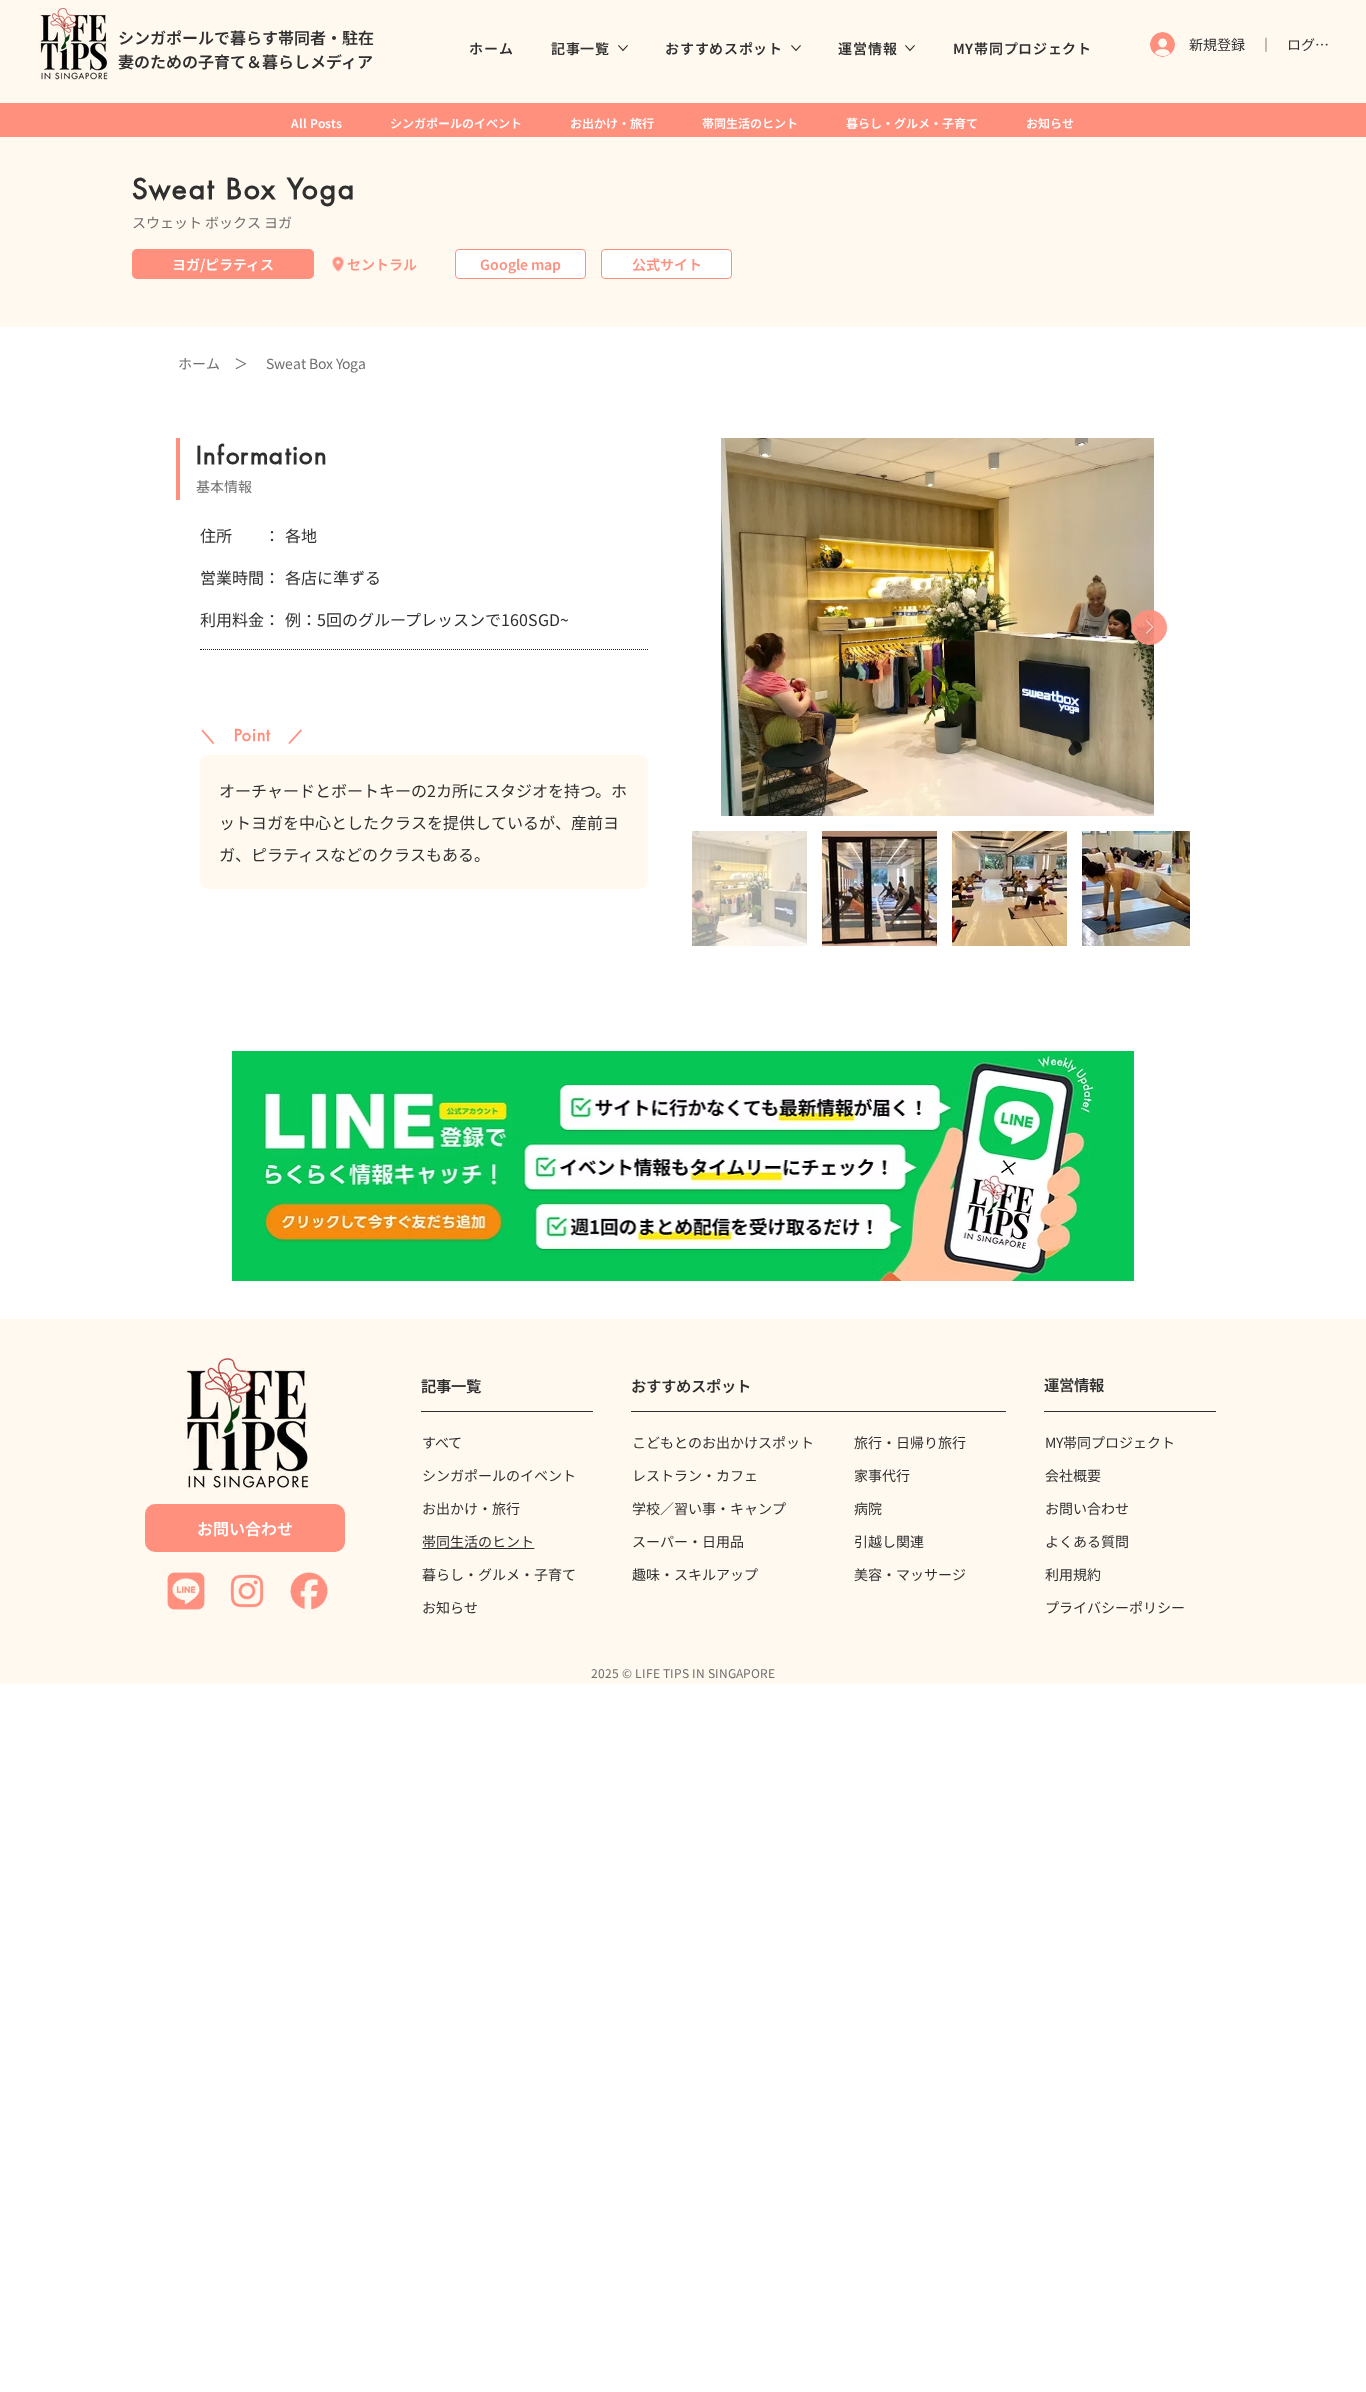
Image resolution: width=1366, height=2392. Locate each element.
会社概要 (1073, 1475)
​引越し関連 (889, 1541)
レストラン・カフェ (695, 1475)
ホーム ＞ (213, 363)
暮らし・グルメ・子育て (499, 1574)
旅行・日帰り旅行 (910, 1442)
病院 (868, 1508)
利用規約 (1073, 1574)
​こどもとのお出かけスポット (723, 1442)
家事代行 (882, 1475)
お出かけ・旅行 (471, 1508)
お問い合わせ (1087, 1508)
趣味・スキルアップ (695, 1574)
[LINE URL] (682, 1166)
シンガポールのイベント (499, 1475)
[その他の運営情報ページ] (910, 48)
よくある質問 (1087, 1541)
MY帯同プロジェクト (1110, 1442)
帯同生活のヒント (478, 1541)
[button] (520, 264)
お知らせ (450, 1607)
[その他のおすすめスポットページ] (796, 48)
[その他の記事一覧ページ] (623, 48)
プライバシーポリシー (1115, 1607)
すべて (442, 1442)
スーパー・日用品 (688, 1541)
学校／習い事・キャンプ (709, 1508)
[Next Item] (1149, 627)
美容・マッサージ (910, 1574)
